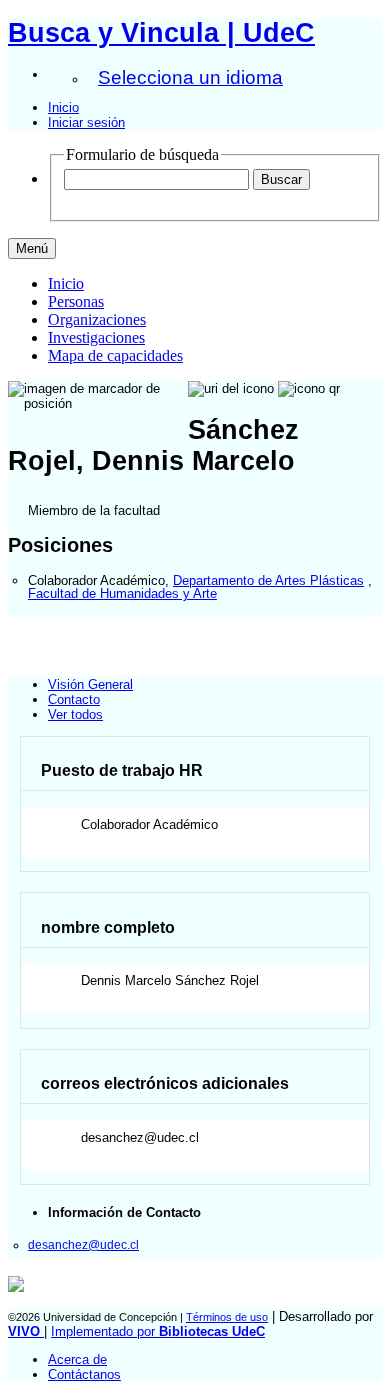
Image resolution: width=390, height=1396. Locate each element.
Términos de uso (227, 1317)
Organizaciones (97, 319)
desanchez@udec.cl (83, 1244)
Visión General (90, 684)
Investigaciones (96, 337)
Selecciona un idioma (190, 77)
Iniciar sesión (86, 122)
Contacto (74, 699)
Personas (76, 301)
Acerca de (77, 1359)
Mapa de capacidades (115, 355)
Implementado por (158, 1331)
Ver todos (75, 714)
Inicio (63, 107)
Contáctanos (84, 1374)
